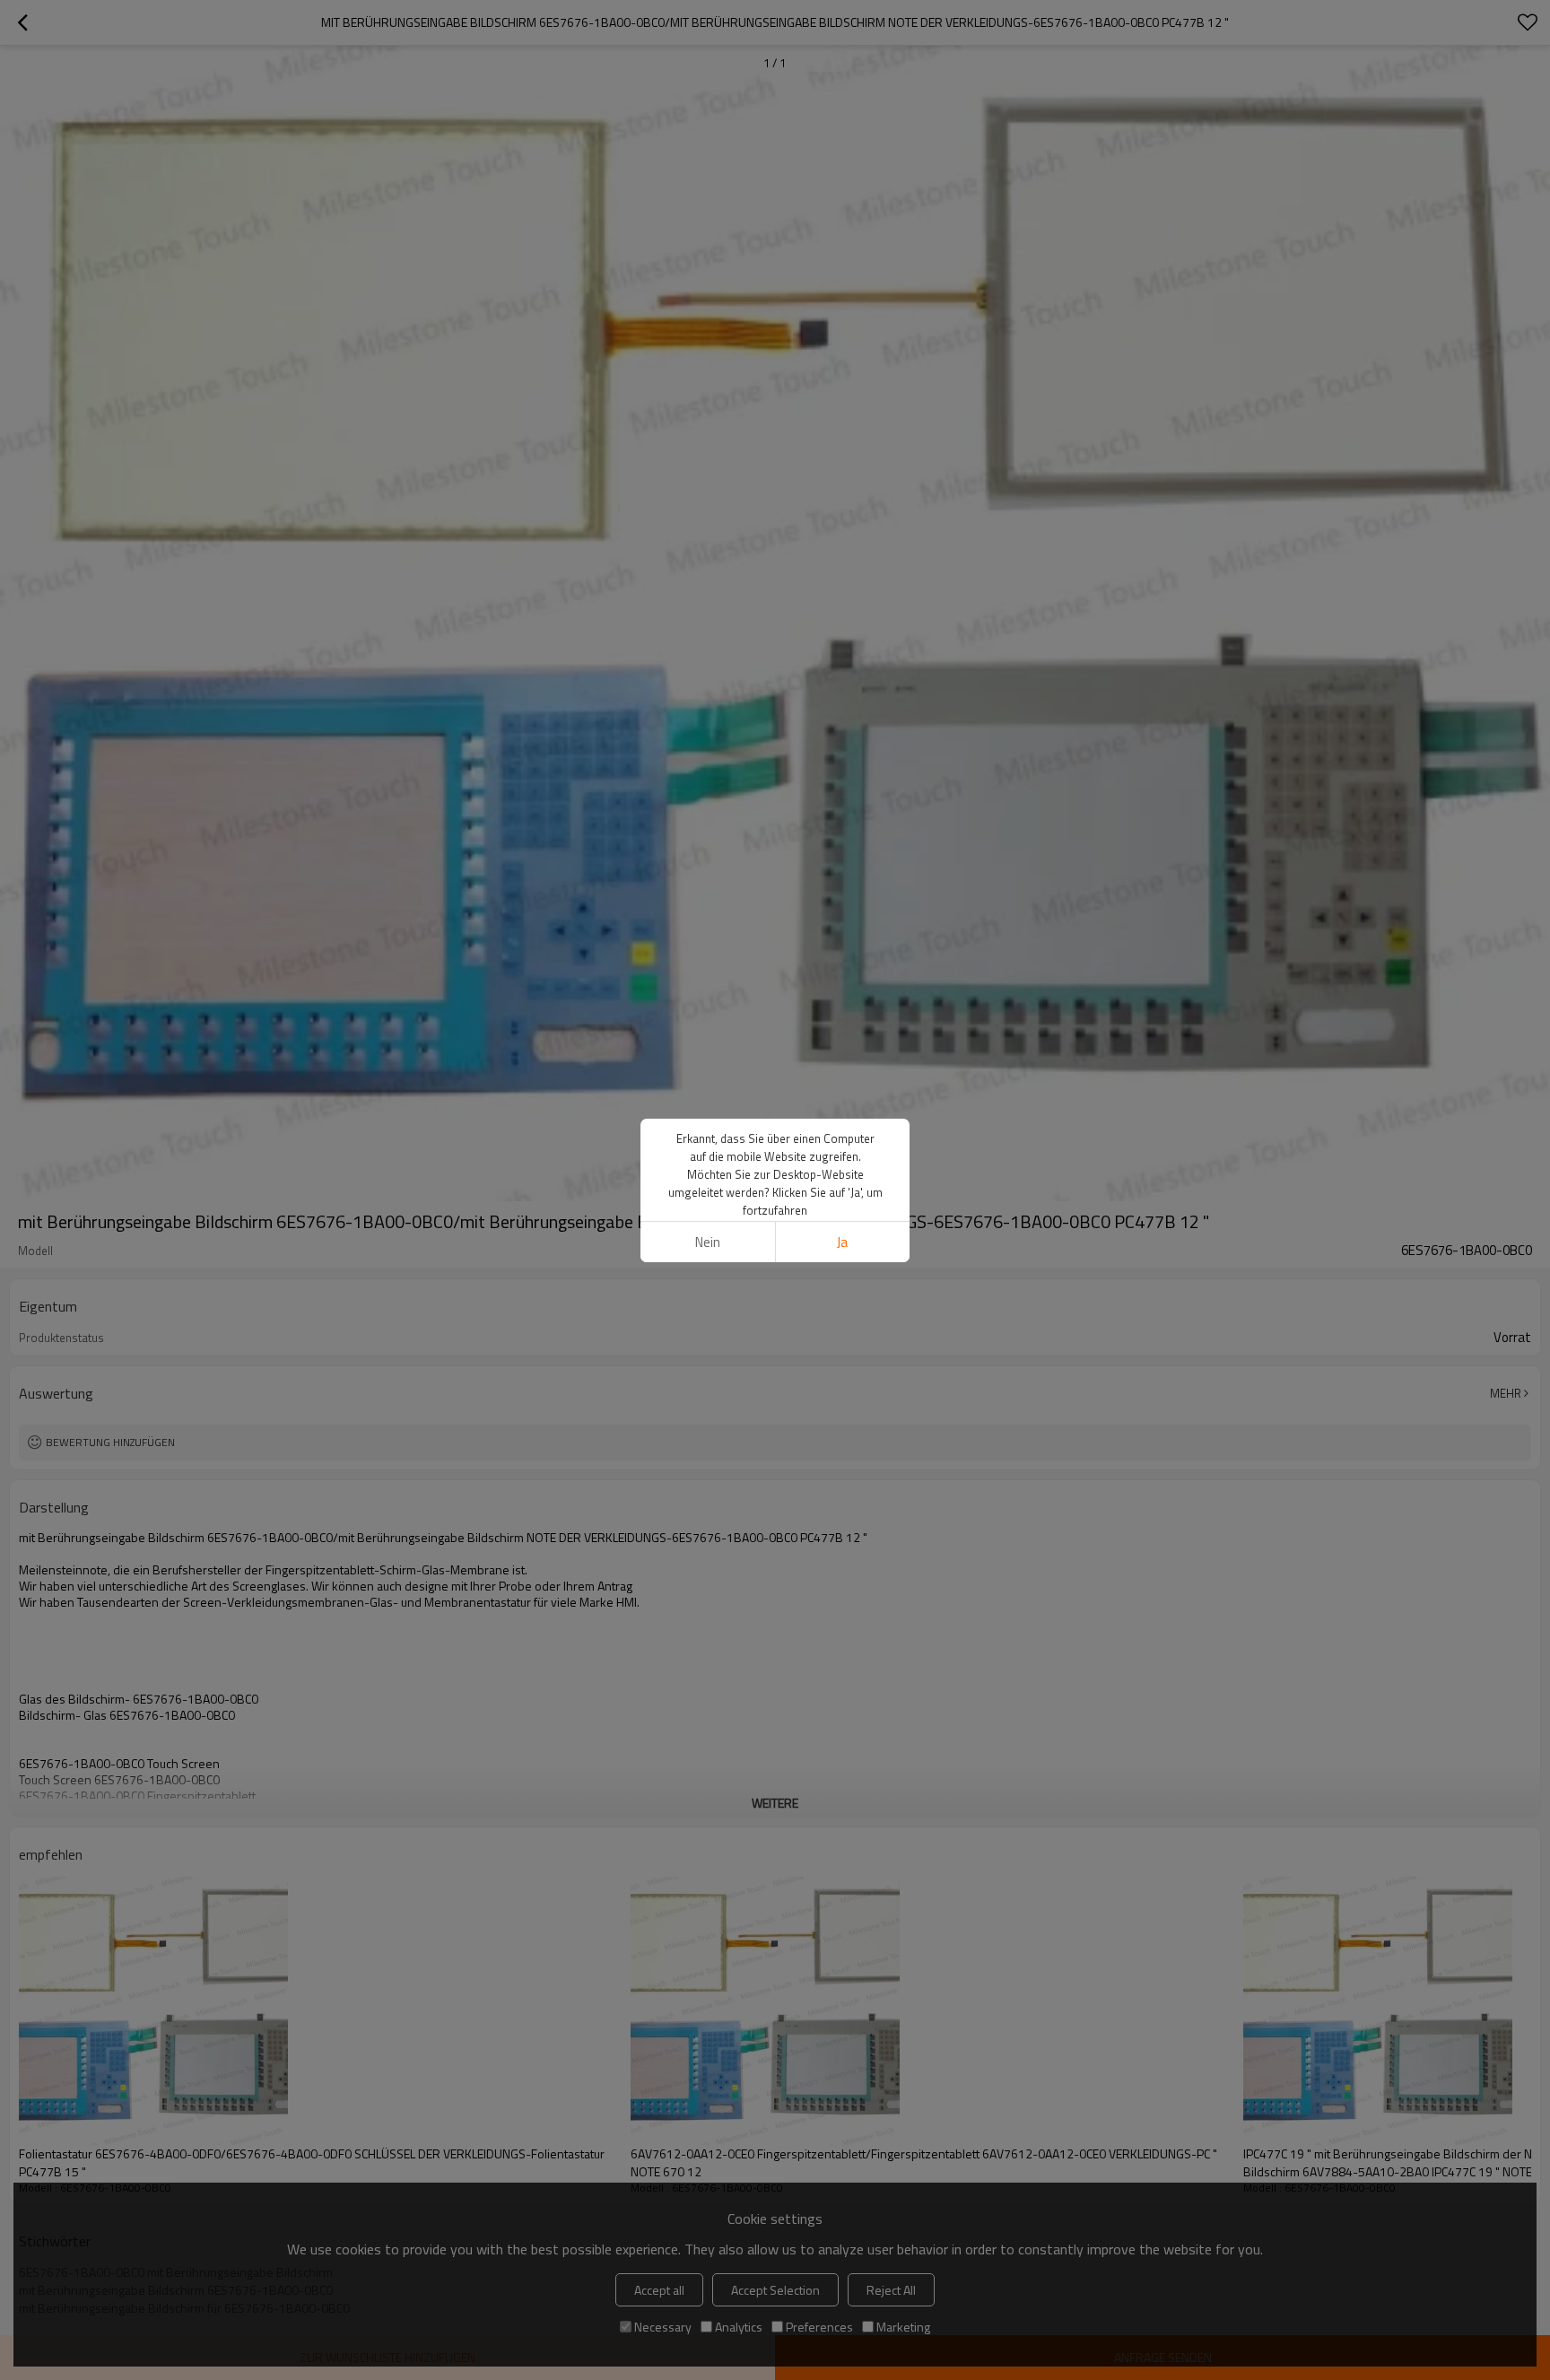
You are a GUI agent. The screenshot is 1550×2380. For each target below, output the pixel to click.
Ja (842, 1242)
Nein (708, 1242)
